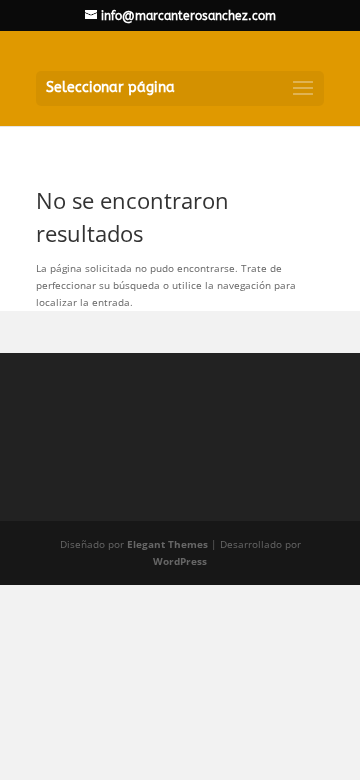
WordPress (180, 561)
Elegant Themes (167, 544)
